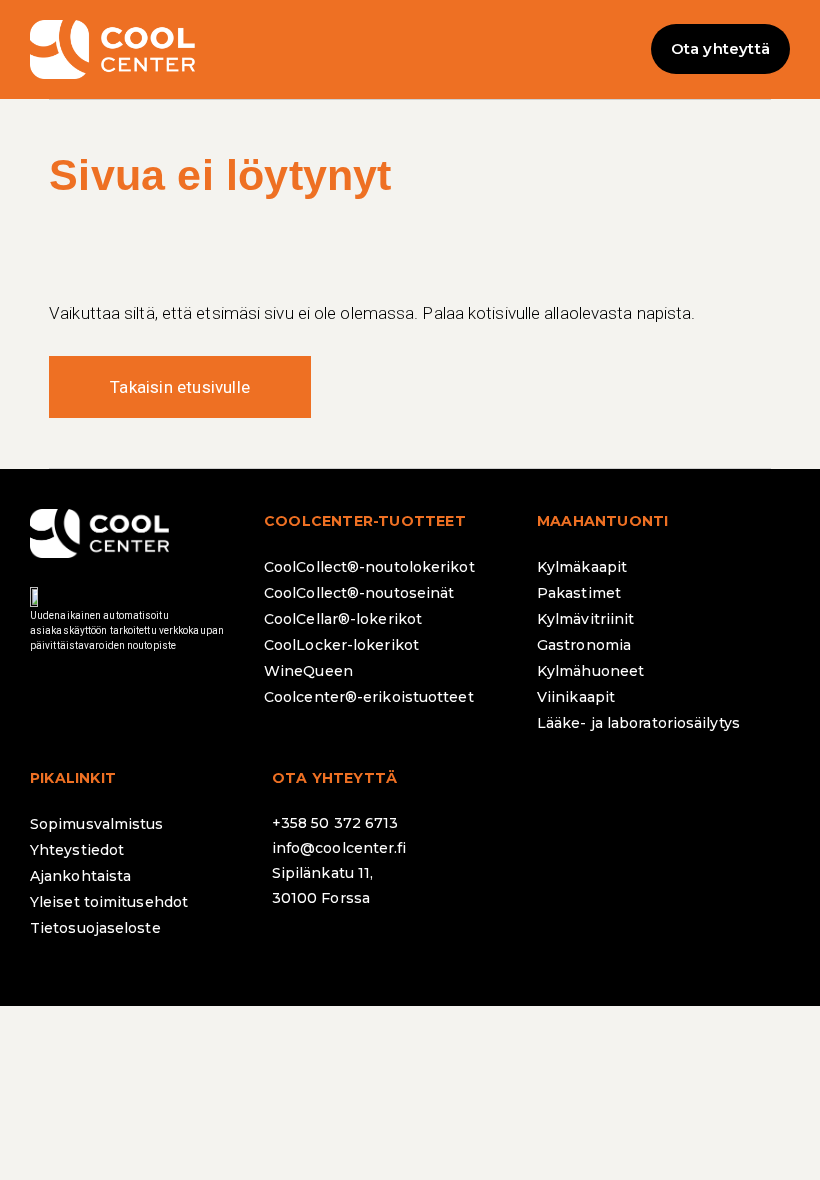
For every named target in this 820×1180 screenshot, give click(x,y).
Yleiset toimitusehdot (109, 902)
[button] (410, 49)
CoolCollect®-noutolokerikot (369, 567)
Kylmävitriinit (585, 619)
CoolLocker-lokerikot (341, 645)
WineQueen (308, 671)
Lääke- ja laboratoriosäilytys (638, 723)
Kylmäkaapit (582, 567)
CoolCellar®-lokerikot (343, 619)
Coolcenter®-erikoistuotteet (369, 697)
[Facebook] (297, 951)
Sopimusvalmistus (97, 824)
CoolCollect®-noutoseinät (359, 593)
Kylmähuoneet (590, 671)
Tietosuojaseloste (95, 928)
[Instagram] (352, 951)
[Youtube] (462, 951)
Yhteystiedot (77, 850)
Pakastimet (579, 593)
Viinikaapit (576, 697)
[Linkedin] (407, 951)
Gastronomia (584, 645)
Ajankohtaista (80, 876)
